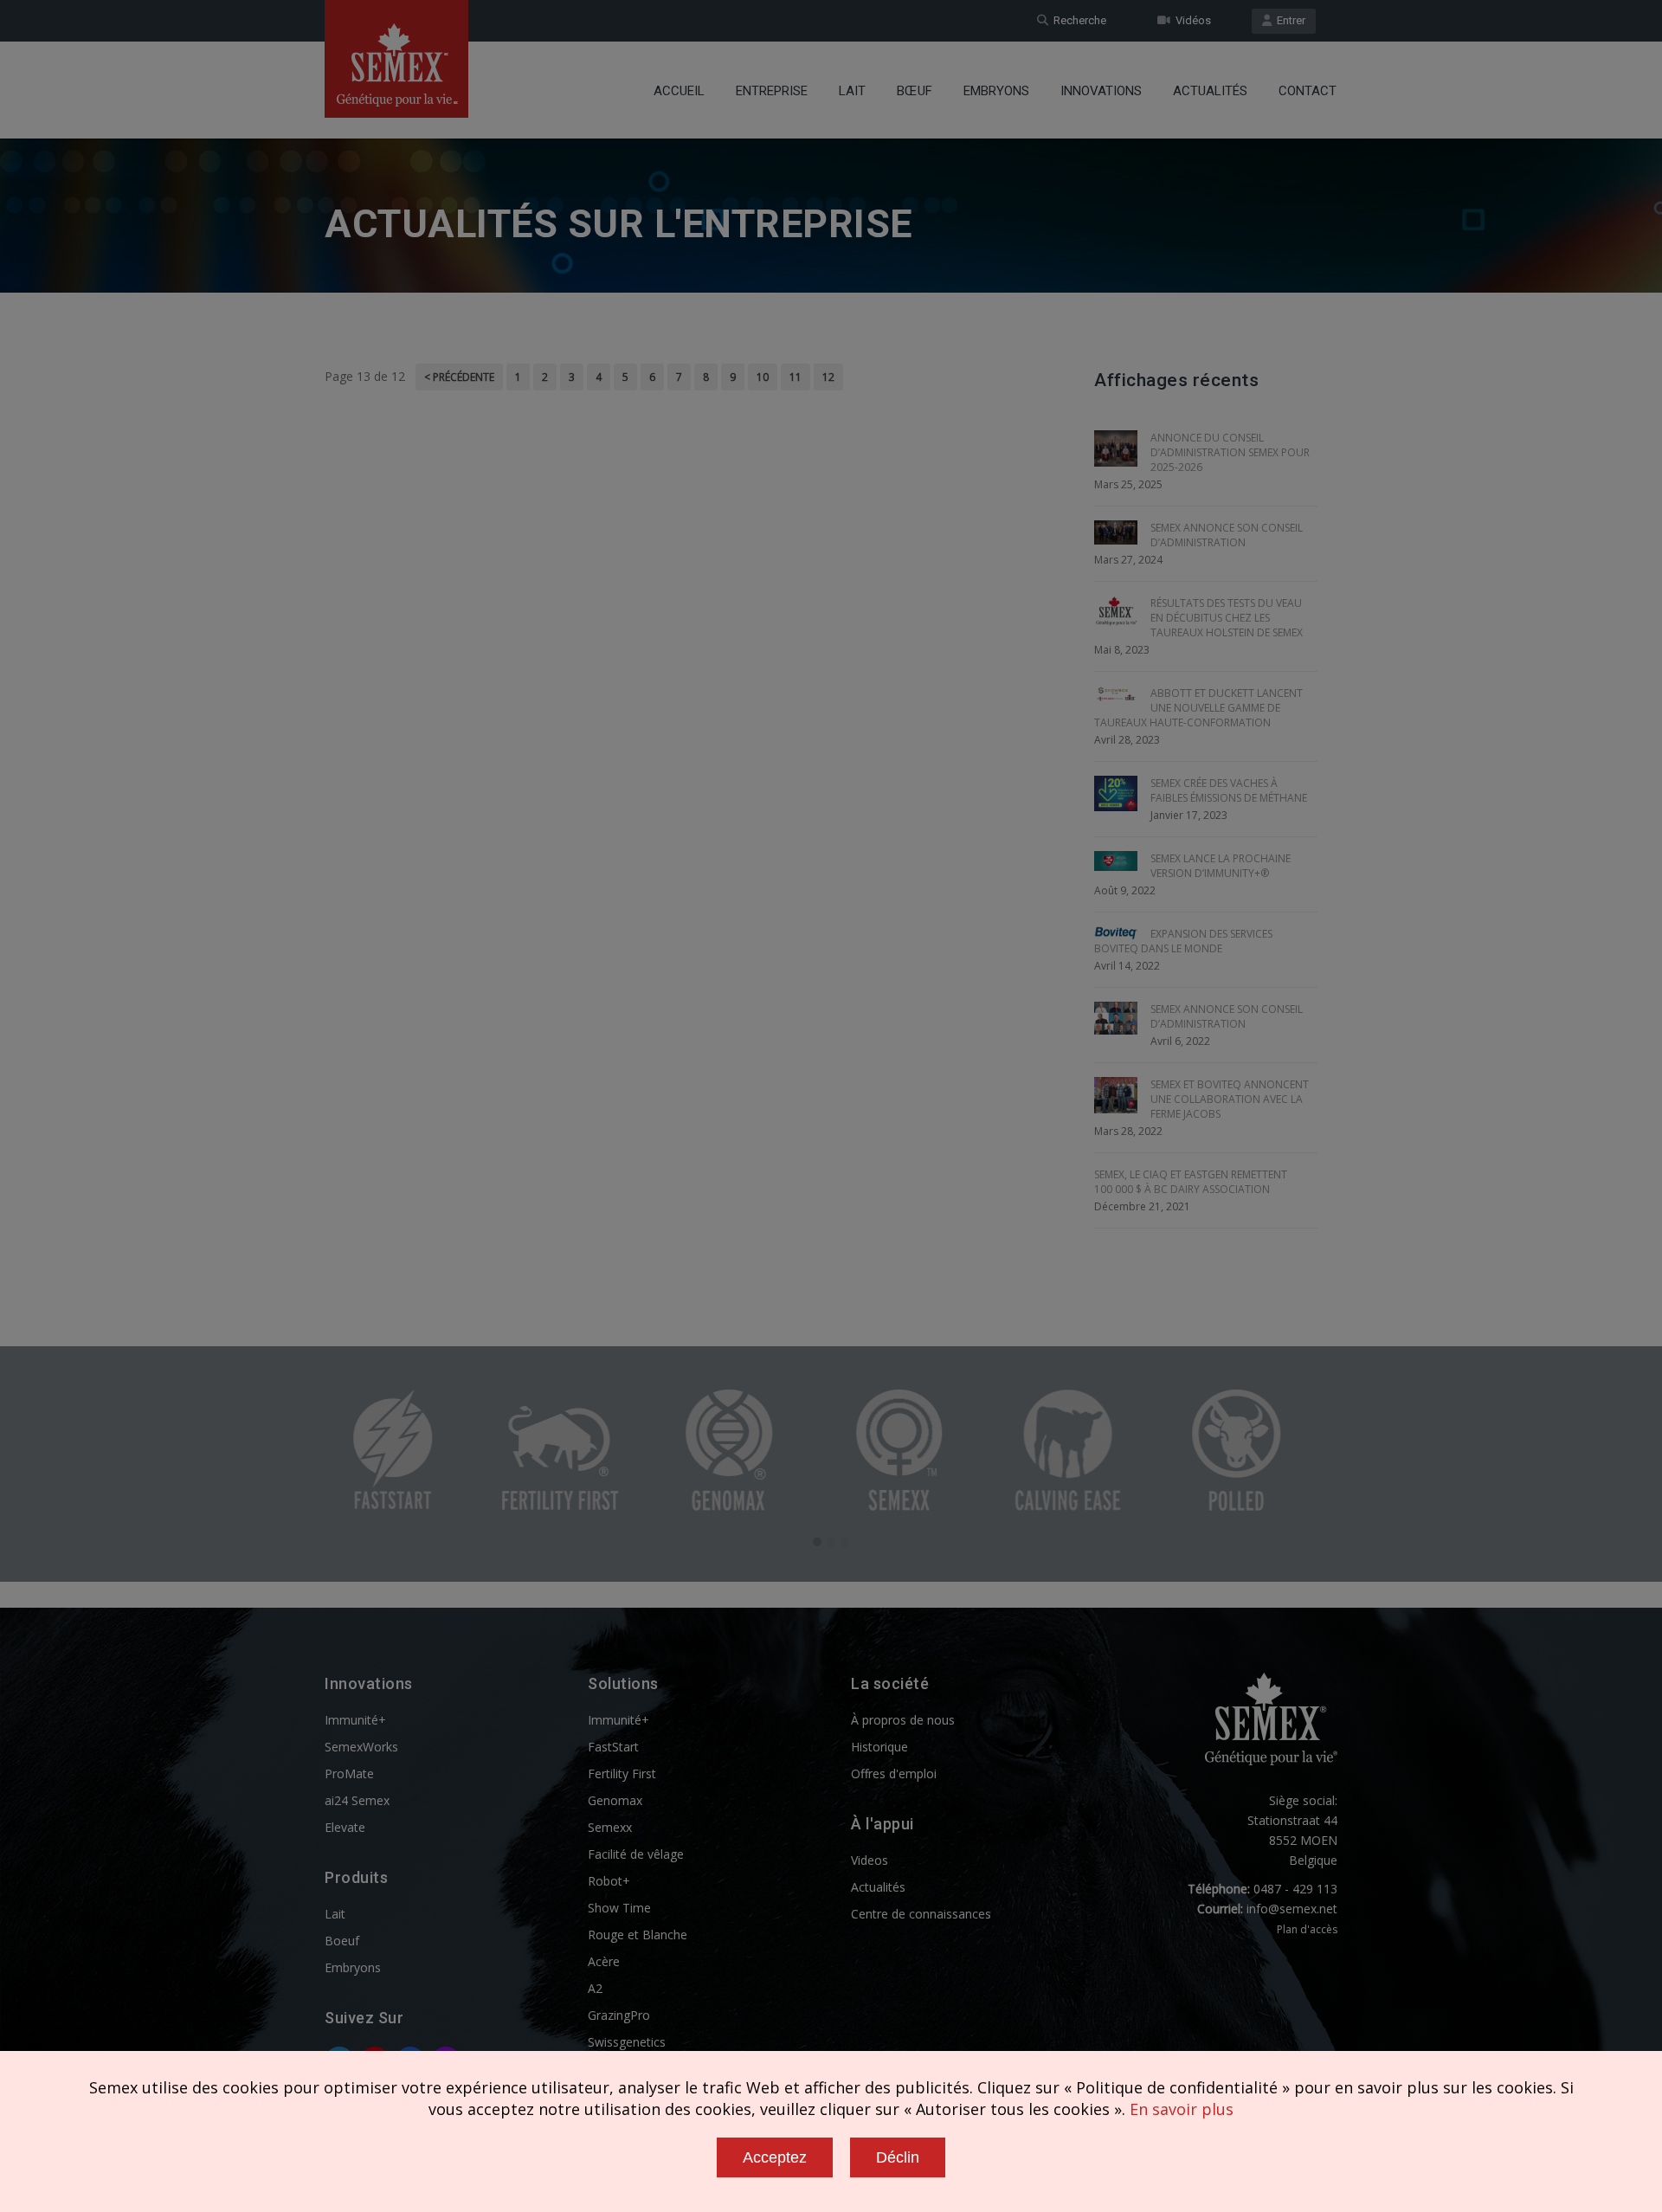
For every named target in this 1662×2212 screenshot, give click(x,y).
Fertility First (622, 1773)
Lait (852, 91)
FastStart (613, 1747)
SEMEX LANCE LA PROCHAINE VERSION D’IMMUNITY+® (1221, 866)
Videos (870, 1860)
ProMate (349, 1773)
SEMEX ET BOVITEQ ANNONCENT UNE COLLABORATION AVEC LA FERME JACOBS (1230, 1099)
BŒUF (915, 91)
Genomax (615, 1800)
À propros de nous (903, 1720)
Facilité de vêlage (636, 1854)
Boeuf (342, 1941)
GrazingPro (619, 2015)
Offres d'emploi (894, 1773)
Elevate (345, 1827)
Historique (879, 1747)
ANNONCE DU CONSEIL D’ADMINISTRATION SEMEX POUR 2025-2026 (1230, 452)
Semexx (610, 1827)
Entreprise (772, 91)
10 (763, 377)
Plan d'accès (1307, 1929)
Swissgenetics (627, 2042)
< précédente (459, 377)
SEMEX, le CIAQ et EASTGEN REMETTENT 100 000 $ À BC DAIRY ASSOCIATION (1191, 1182)
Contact (1308, 91)
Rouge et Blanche (638, 1935)
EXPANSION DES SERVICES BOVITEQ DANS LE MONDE (1183, 941)
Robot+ (609, 1881)
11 (796, 377)
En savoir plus (1182, 2109)
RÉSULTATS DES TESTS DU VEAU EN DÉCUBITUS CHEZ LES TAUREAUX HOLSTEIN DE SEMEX (1227, 618)
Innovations (1101, 91)
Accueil (679, 91)
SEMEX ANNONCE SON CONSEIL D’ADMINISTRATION (1227, 535)
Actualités (1210, 91)
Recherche (1077, 20)
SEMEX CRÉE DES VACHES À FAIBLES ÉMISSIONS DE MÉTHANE (1229, 790)
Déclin (898, 2157)
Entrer (1288, 20)
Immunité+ (355, 1720)
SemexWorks (361, 1747)
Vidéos (1191, 20)
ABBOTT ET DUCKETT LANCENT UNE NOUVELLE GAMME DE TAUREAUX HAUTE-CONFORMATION (1198, 708)
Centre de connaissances (921, 1914)
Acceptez (775, 2157)
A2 (595, 1988)
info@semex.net (1292, 1909)
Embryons (996, 91)
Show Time (619, 1908)
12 (828, 377)
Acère (604, 1961)
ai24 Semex (357, 1800)
